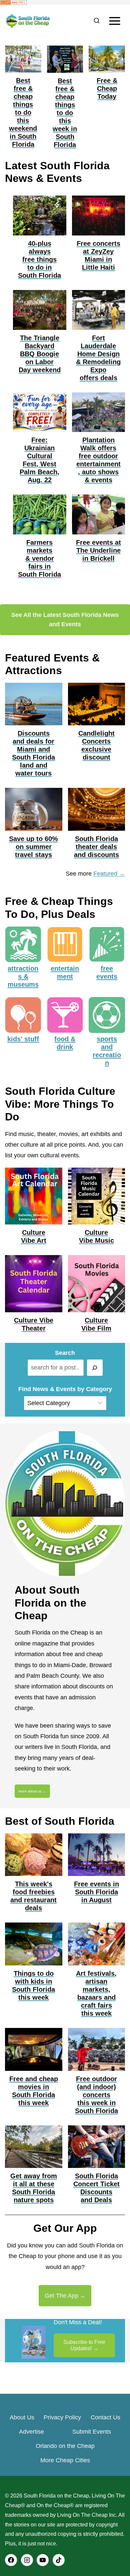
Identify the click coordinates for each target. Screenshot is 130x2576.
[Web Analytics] (65, 2)
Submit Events (92, 2432)
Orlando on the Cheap (65, 2446)
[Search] (95, 1368)
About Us (22, 2417)
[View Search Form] (96, 21)
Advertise (31, 2432)
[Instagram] (27, 2560)
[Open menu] (114, 21)
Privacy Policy (62, 2417)
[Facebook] (11, 2560)
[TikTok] (59, 2560)
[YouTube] (43, 2560)
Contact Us (105, 2417)
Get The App (61, 2296)
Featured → (109, 874)
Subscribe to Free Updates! (84, 2345)
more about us (30, 1791)
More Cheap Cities (65, 2460)
